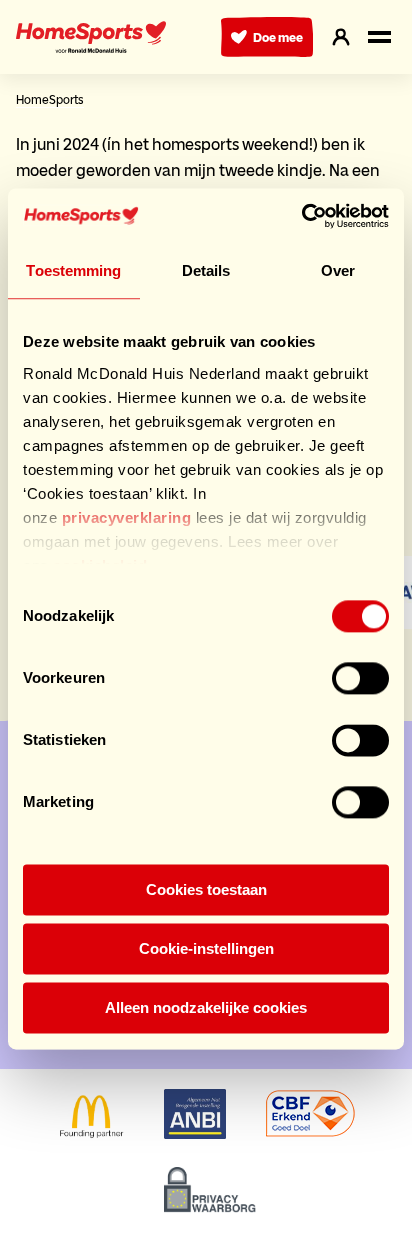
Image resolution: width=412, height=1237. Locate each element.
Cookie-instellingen (206, 948)
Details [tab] (206, 270)
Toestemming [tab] (73, 270)
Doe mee (278, 37)
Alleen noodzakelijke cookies (206, 1007)
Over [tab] (338, 270)
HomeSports (50, 99)
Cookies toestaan (206, 889)
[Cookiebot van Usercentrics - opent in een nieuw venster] (301, 216)
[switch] (360, 678)
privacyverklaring (127, 517)
